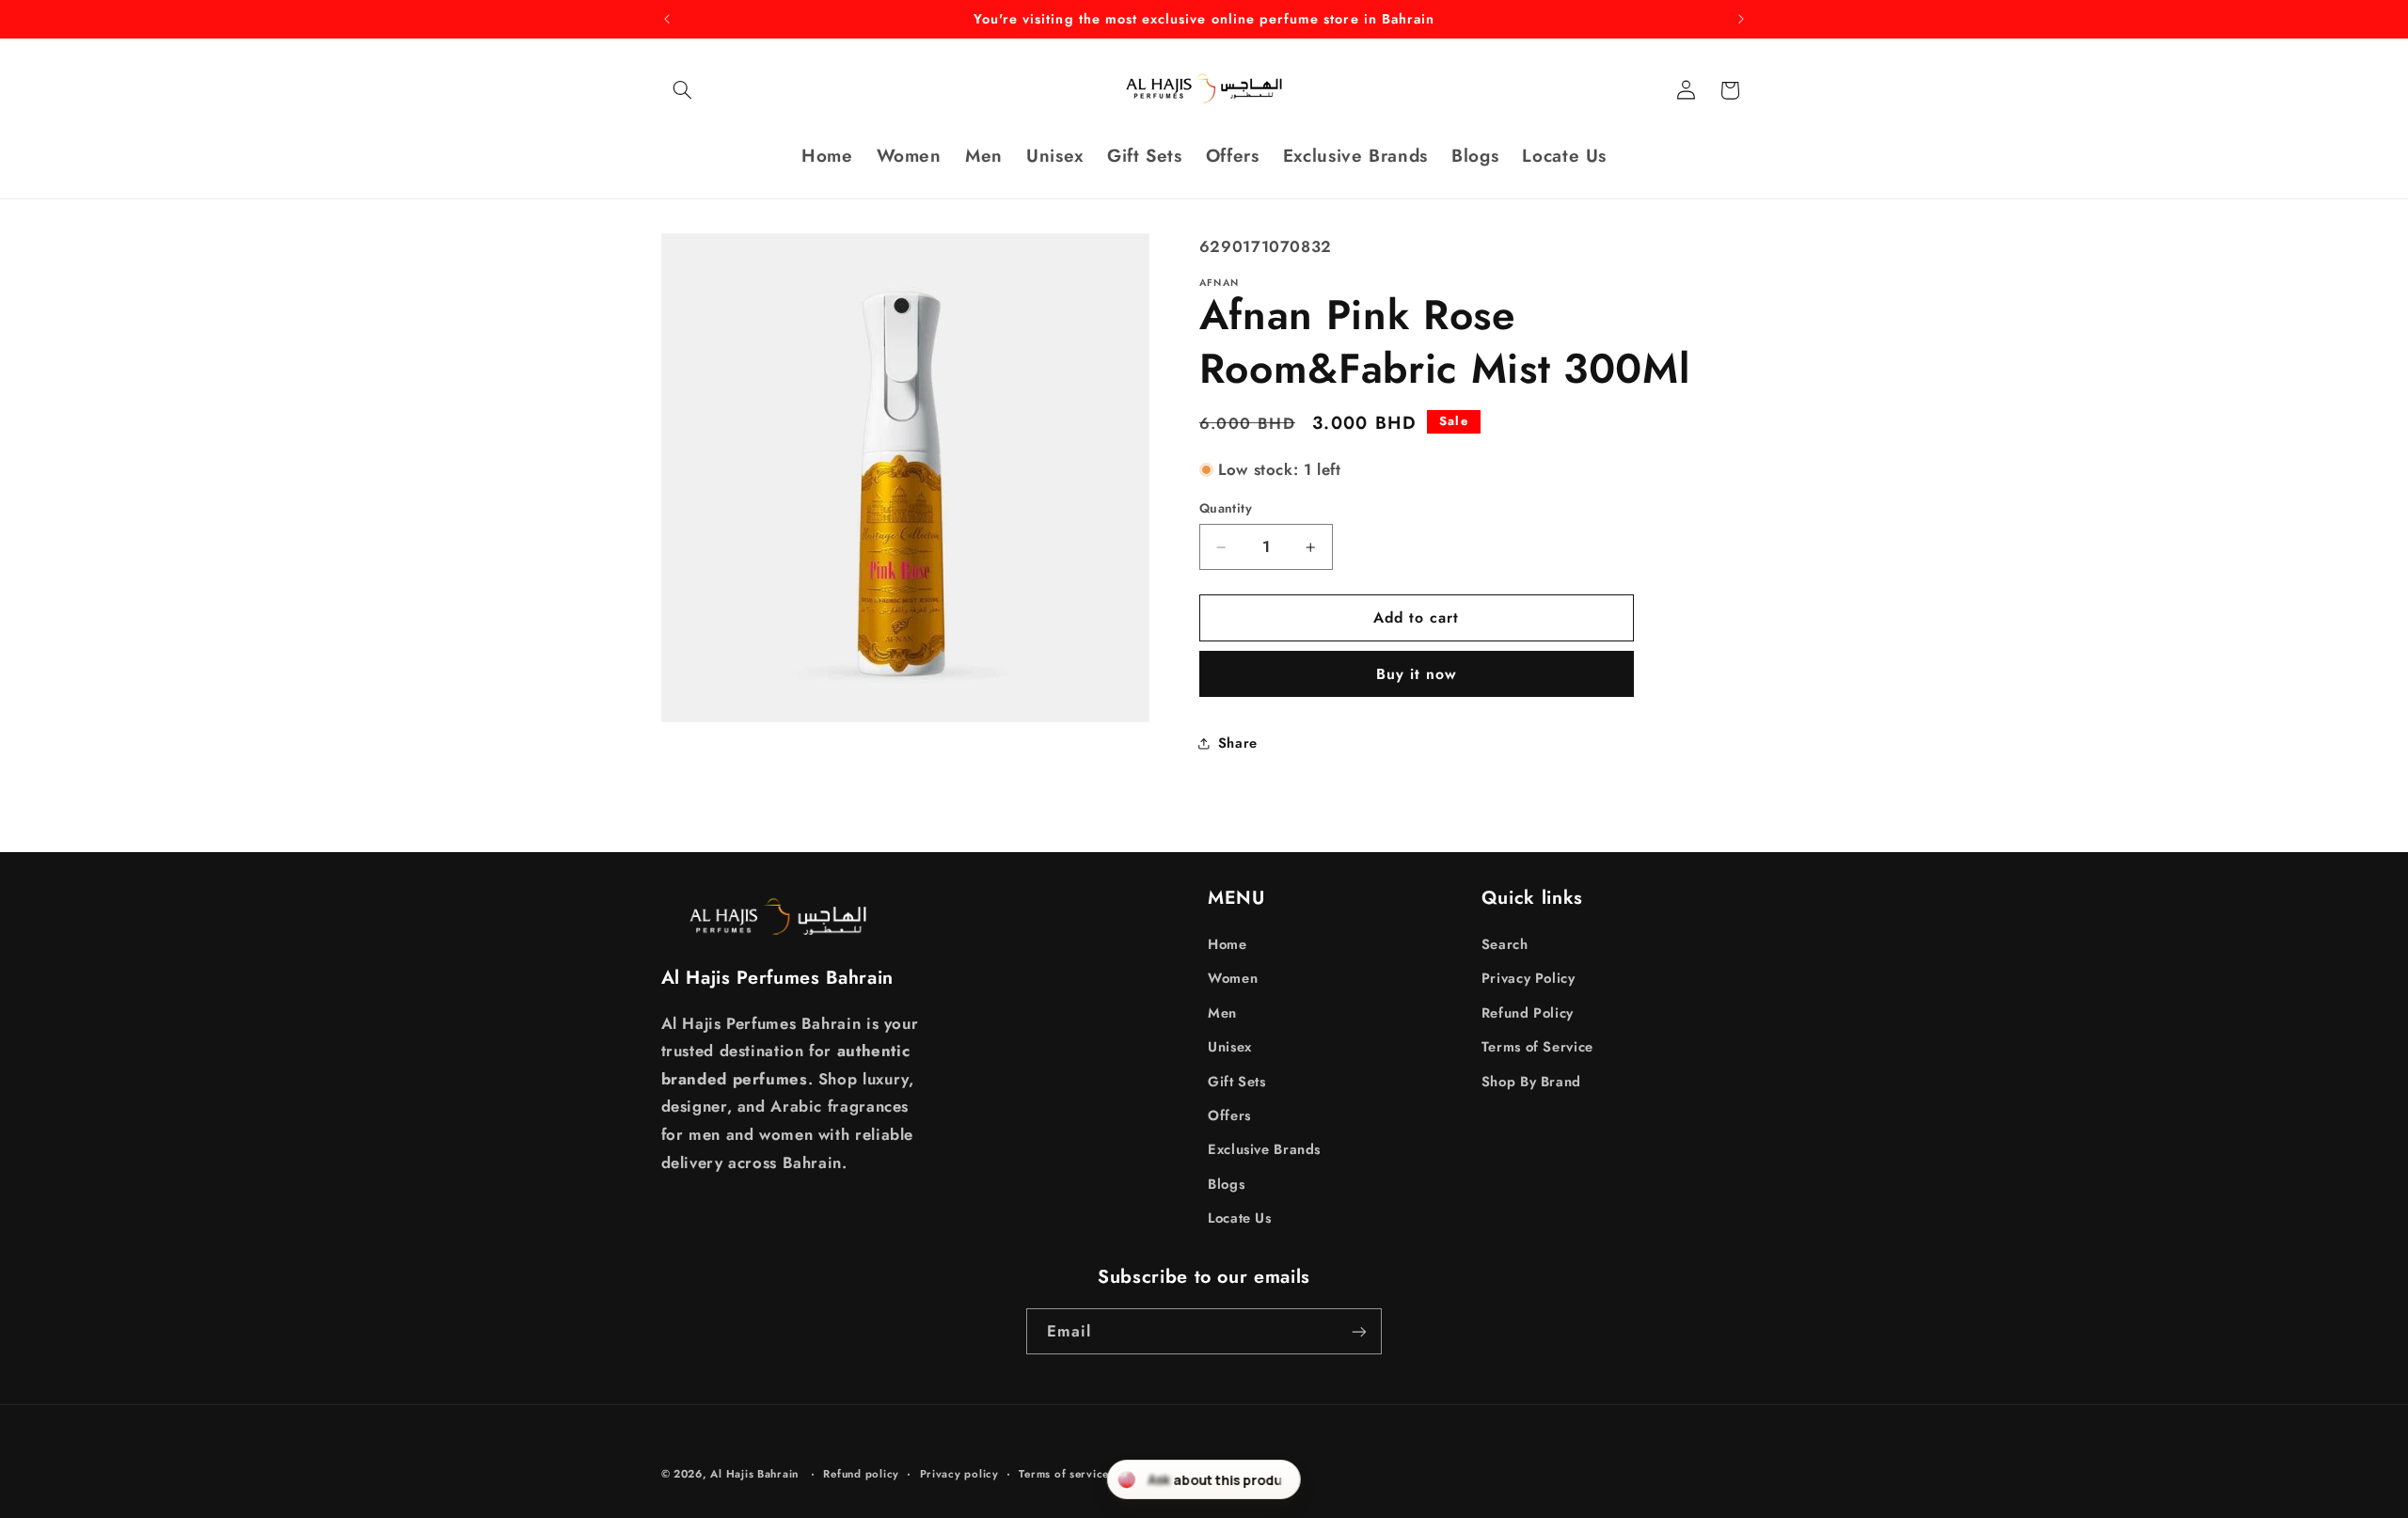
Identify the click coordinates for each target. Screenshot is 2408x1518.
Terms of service (1064, 1474)
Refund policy (861, 1474)
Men (1222, 1012)
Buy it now (1417, 674)
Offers (1229, 1115)
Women (1233, 977)
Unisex (1230, 1046)
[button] (683, 90)
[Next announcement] (1741, 19)
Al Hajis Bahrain (754, 1474)
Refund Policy (1528, 1012)
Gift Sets (1237, 1081)
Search (1505, 943)
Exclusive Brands (1264, 1148)
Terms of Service (1537, 1046)
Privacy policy (959, 1474)
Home (1228, 943)
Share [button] (1238, 743)
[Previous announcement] (667, 19)
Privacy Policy (1529, 977)
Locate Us (1240, 1217)
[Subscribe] (1359, 1331)
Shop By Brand (1531, 1081)
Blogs (1226, 1183)
